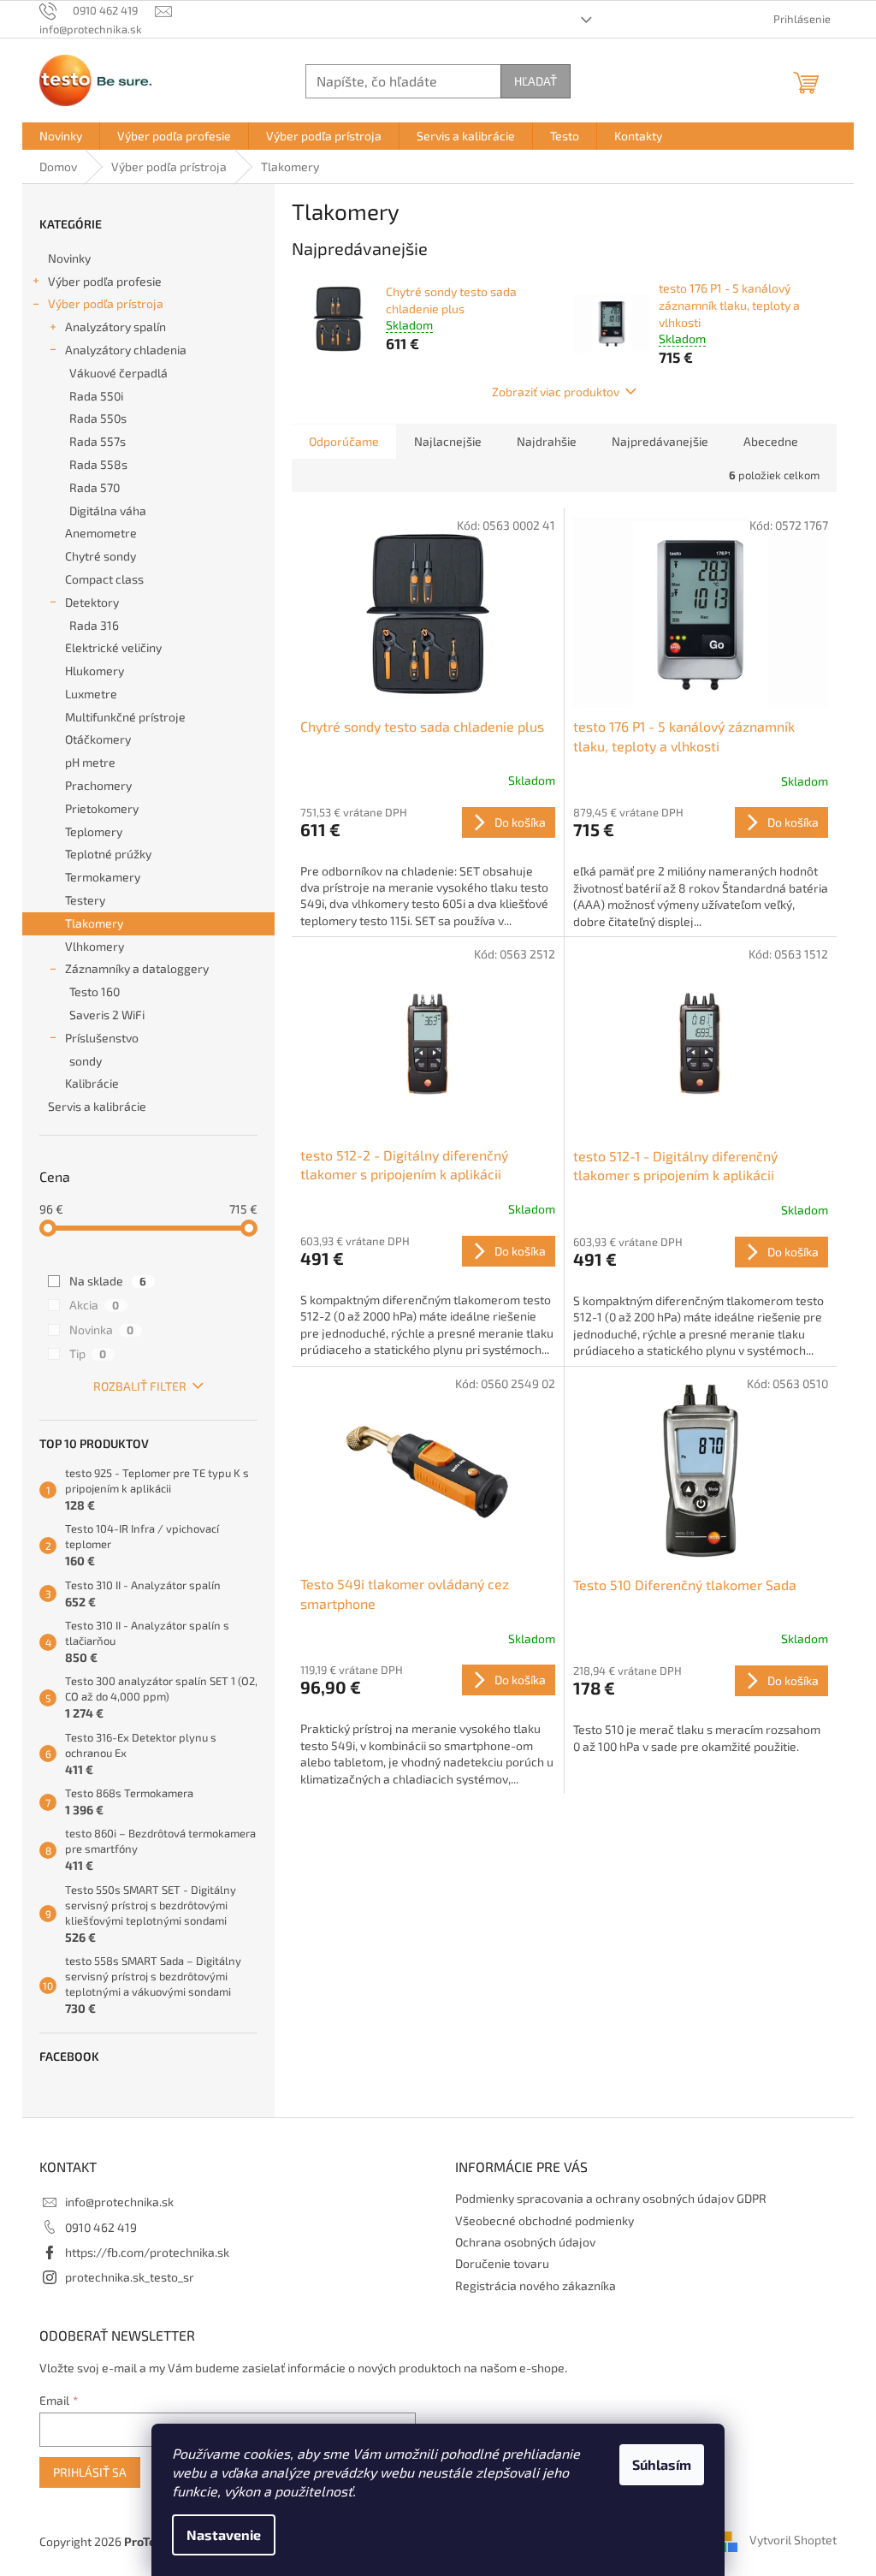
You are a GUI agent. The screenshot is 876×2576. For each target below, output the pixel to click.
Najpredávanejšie (660, 441)
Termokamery (103, 877)
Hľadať (536, 81)
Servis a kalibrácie (97, 1106)
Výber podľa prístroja (106, 303)
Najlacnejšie (448, 441)
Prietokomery (102, 808)
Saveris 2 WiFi (107, 1015)
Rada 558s (98, 464)
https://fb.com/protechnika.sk (147, 2252)
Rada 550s (98, 418)
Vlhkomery (95, 946)
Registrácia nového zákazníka (536, 2285)
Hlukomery (95, 671)
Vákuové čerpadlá (118, 373)
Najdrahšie (547, 441)
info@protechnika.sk (119, 2202)
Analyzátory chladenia (126, 350)
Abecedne (771, 441)
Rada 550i (96, 396)
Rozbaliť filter (140, 1386)
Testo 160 (95, 991)
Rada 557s (98, 441)
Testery (85, 900)
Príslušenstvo (102, 1038)
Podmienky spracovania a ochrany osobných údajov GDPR (611, 2198)
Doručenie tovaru (502, 2263)
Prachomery (98, 785)
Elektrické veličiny (113, 647)
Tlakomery (94, 923)
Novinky (69, 258)
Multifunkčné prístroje (125, 717)
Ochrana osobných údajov (525, 2242)
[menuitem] (61, 136)
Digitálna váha (108, 510)
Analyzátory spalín (115, 326)
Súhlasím (662, 2464)
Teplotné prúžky (108, 854)
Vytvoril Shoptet (793, 2540)
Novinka (101, 1330)
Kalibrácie (92, 1083)
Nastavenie (224, 2534)
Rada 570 (95, 487)
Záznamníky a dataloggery (137, 968)
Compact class (104, 579)
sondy (86, 1061)
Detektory (92, 602)
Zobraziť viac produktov (556, 392)
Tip (88, 1353)
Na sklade (108, 1281)
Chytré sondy (101, 556)
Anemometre (101, 533)
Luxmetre (91, 694)
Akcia (94, 1305)
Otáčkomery (98, 739)
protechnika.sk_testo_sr (130, 2277)
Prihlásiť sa (90, 2472)
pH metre (90, 762)
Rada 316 (94, 625)
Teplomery (94, 831)
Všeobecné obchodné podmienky (545, 2220)
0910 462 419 (101, 2227)
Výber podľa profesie (105, 281)
